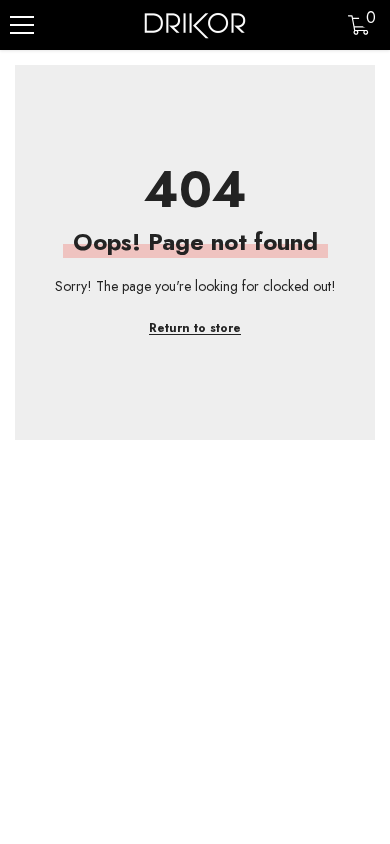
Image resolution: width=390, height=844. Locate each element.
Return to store (195, 328)
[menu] (22, 25)
